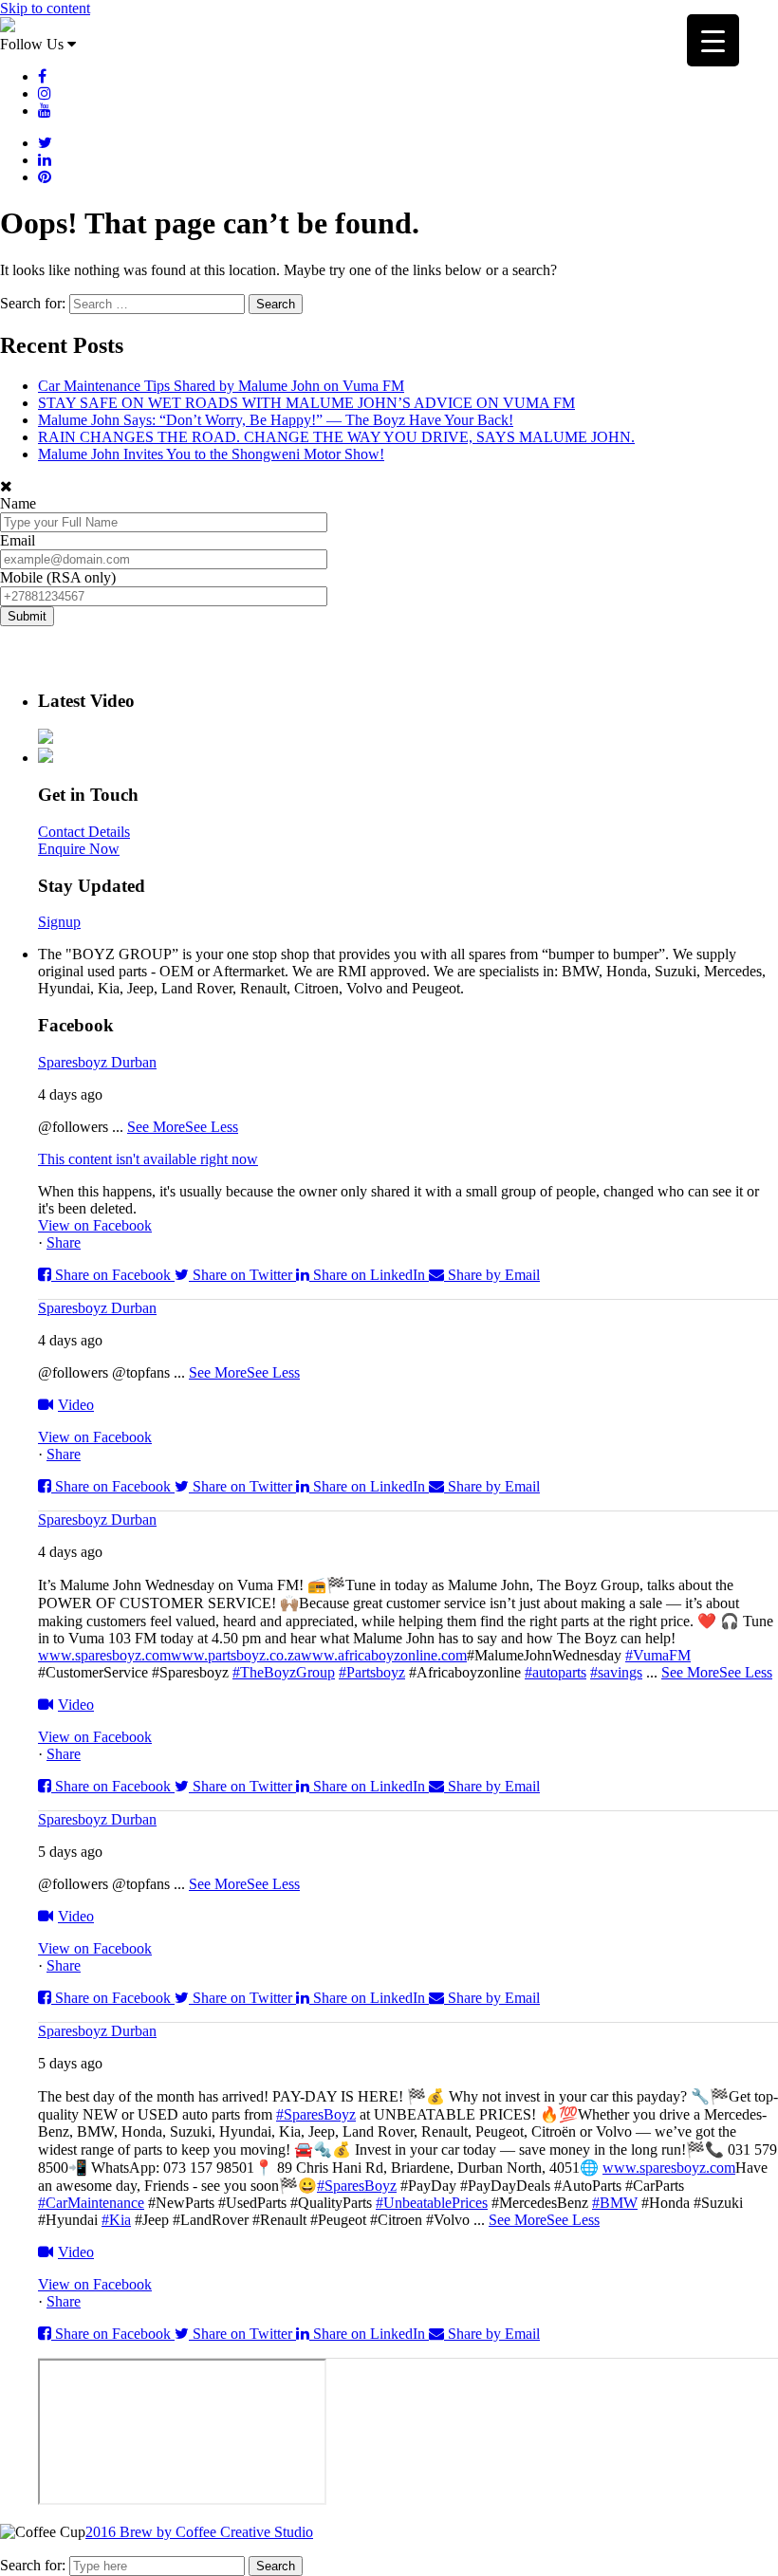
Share (64, 1242)
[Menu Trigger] (713, 40)
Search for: (33, 2565)
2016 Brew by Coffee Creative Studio (199, 2532)
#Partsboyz (372, 1672)
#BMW (615, 2203)
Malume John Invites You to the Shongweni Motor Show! (211, 454)
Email (18, 540)
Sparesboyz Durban (97, 1062)
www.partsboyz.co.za (236, 1655)
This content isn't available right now (148, 1159)
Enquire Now (79, 849)
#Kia (116, 2220)
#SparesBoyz (316, 2114)
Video (76, 1405)
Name (18, 503)
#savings (616, 1672)
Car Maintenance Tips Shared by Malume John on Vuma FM (221, 386)
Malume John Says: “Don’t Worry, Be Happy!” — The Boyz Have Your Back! (276, 420)
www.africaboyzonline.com (384, 1655)
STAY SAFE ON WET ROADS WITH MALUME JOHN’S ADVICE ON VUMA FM (306, 403)
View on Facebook (95, 1225)
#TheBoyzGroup (284, 1672)
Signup (59, 922)
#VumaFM (658, 1655)
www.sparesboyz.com (104, 1655)
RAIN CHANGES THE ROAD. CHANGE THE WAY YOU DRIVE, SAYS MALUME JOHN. (336, 437)
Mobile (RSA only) (58, 577)
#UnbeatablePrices (432, 2203)
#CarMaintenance (91, 2203)
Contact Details (84, 832)
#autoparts (556, 1672)
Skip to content (45, 8)
